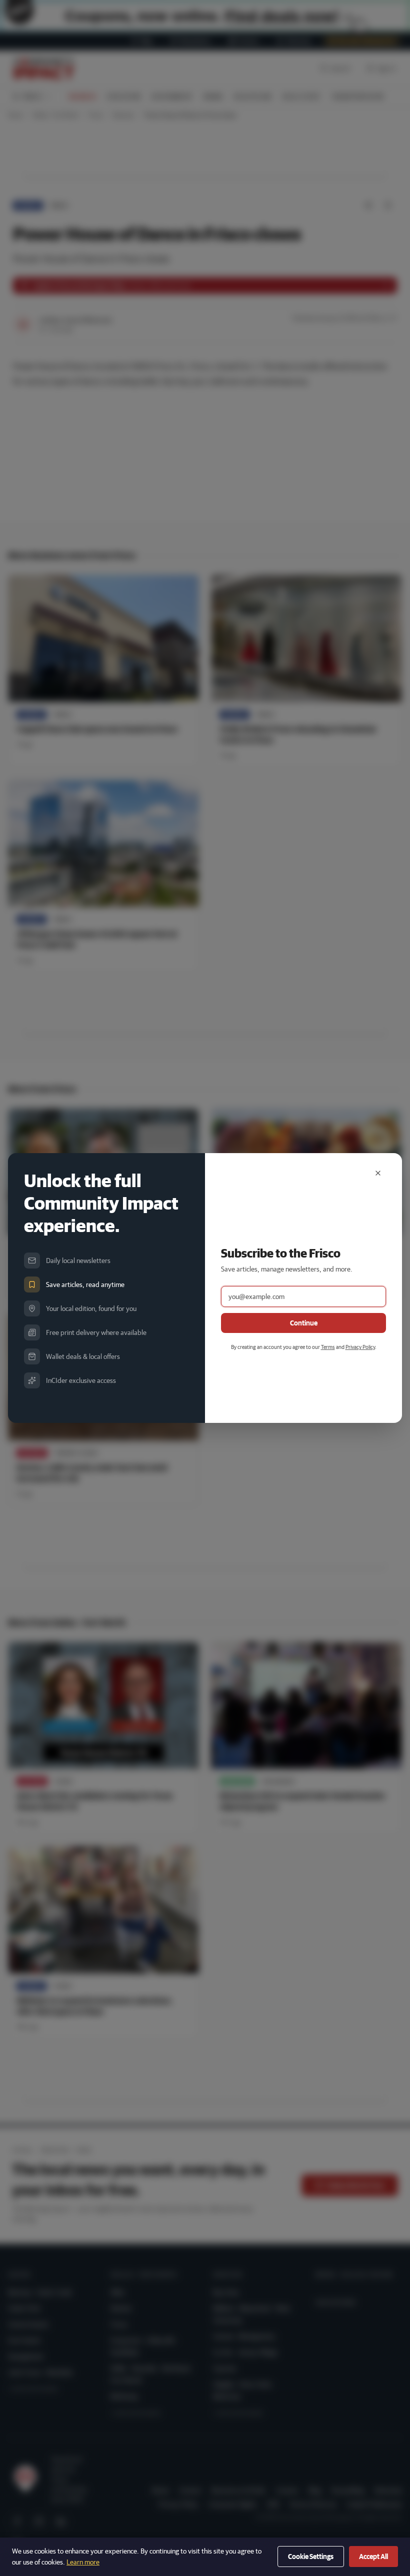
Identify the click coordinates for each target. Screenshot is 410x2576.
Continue (304, 1323)
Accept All (373, 2557)
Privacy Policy (360, 1347)
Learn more (83, 2562)
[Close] (378, 1173)
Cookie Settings (311, 2557)
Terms (328, 1347)
